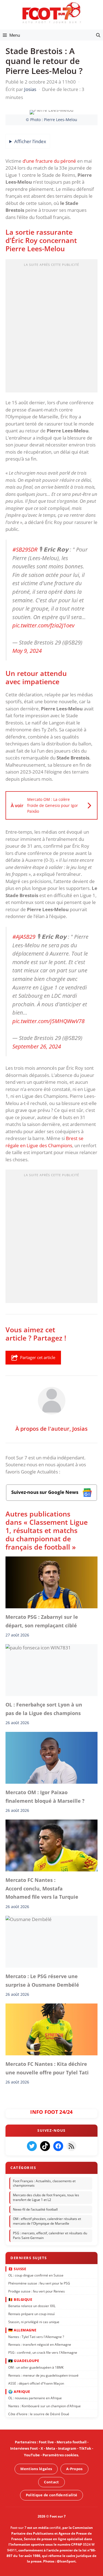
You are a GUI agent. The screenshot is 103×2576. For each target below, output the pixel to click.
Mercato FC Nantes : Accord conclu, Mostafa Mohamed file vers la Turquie (42, 1889)
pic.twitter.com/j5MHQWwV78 (48, 1021)
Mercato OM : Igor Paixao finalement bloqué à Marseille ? (45, 1797)
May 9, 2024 (27, 651)
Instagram (67, 2448)
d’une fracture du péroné (50, 161)
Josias (80, 1428)
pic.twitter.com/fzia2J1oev (43, 625)
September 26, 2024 (37, 1046)
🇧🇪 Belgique (20, 2299)
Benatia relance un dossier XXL (32, 2306)
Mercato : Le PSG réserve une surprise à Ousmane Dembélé (42, 1980)
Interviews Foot (24, 2448)
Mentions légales (36, 2469)
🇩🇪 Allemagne (22, 2330)
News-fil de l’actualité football (35, 2209)
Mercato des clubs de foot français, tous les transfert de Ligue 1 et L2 (46, 2197)
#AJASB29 (24, 937)
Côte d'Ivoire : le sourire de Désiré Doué (39, 2414)
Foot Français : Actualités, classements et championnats (44, 2183)
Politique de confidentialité (51, 2495)
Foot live (46, 2442)
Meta (51, 2448)
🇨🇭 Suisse (17, 2269)
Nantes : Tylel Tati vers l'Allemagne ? (36, 2336)
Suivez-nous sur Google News (45, 1492)
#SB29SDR (25, 549)
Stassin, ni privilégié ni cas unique (34, 2322)
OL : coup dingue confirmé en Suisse (36, 2275)
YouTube (32, 2455)
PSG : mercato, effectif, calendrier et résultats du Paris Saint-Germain (50, 2235)
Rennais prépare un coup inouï (31, 2314)
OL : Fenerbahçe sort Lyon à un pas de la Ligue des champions (44, 1709)
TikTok (85, 2448)
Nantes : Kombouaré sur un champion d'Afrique (44, 2406)
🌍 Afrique (19, 2391)
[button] (98, 35)
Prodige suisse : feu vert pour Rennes (37, 2291)
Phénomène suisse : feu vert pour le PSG (39, 2283)
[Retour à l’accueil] (52, 13)
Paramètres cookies (60, 2455)
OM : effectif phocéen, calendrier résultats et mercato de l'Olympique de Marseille (47, 2221)
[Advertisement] (51, 327)
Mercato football (72, 2442)
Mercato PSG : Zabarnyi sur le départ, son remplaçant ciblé (42, 1621)
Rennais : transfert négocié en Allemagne (40, 2344)
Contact (51, 2482)
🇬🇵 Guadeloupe (24, 2361)
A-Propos (74, 2469)
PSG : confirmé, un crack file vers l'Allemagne (43, 2352)
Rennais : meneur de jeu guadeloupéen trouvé (43, 2375)
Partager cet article (38, 1357)
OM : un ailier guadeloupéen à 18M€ (36, 2367)
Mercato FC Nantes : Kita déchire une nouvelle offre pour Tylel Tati (48, 2068)
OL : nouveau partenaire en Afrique (35, 2398)
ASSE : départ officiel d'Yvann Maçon (36, 2383)
